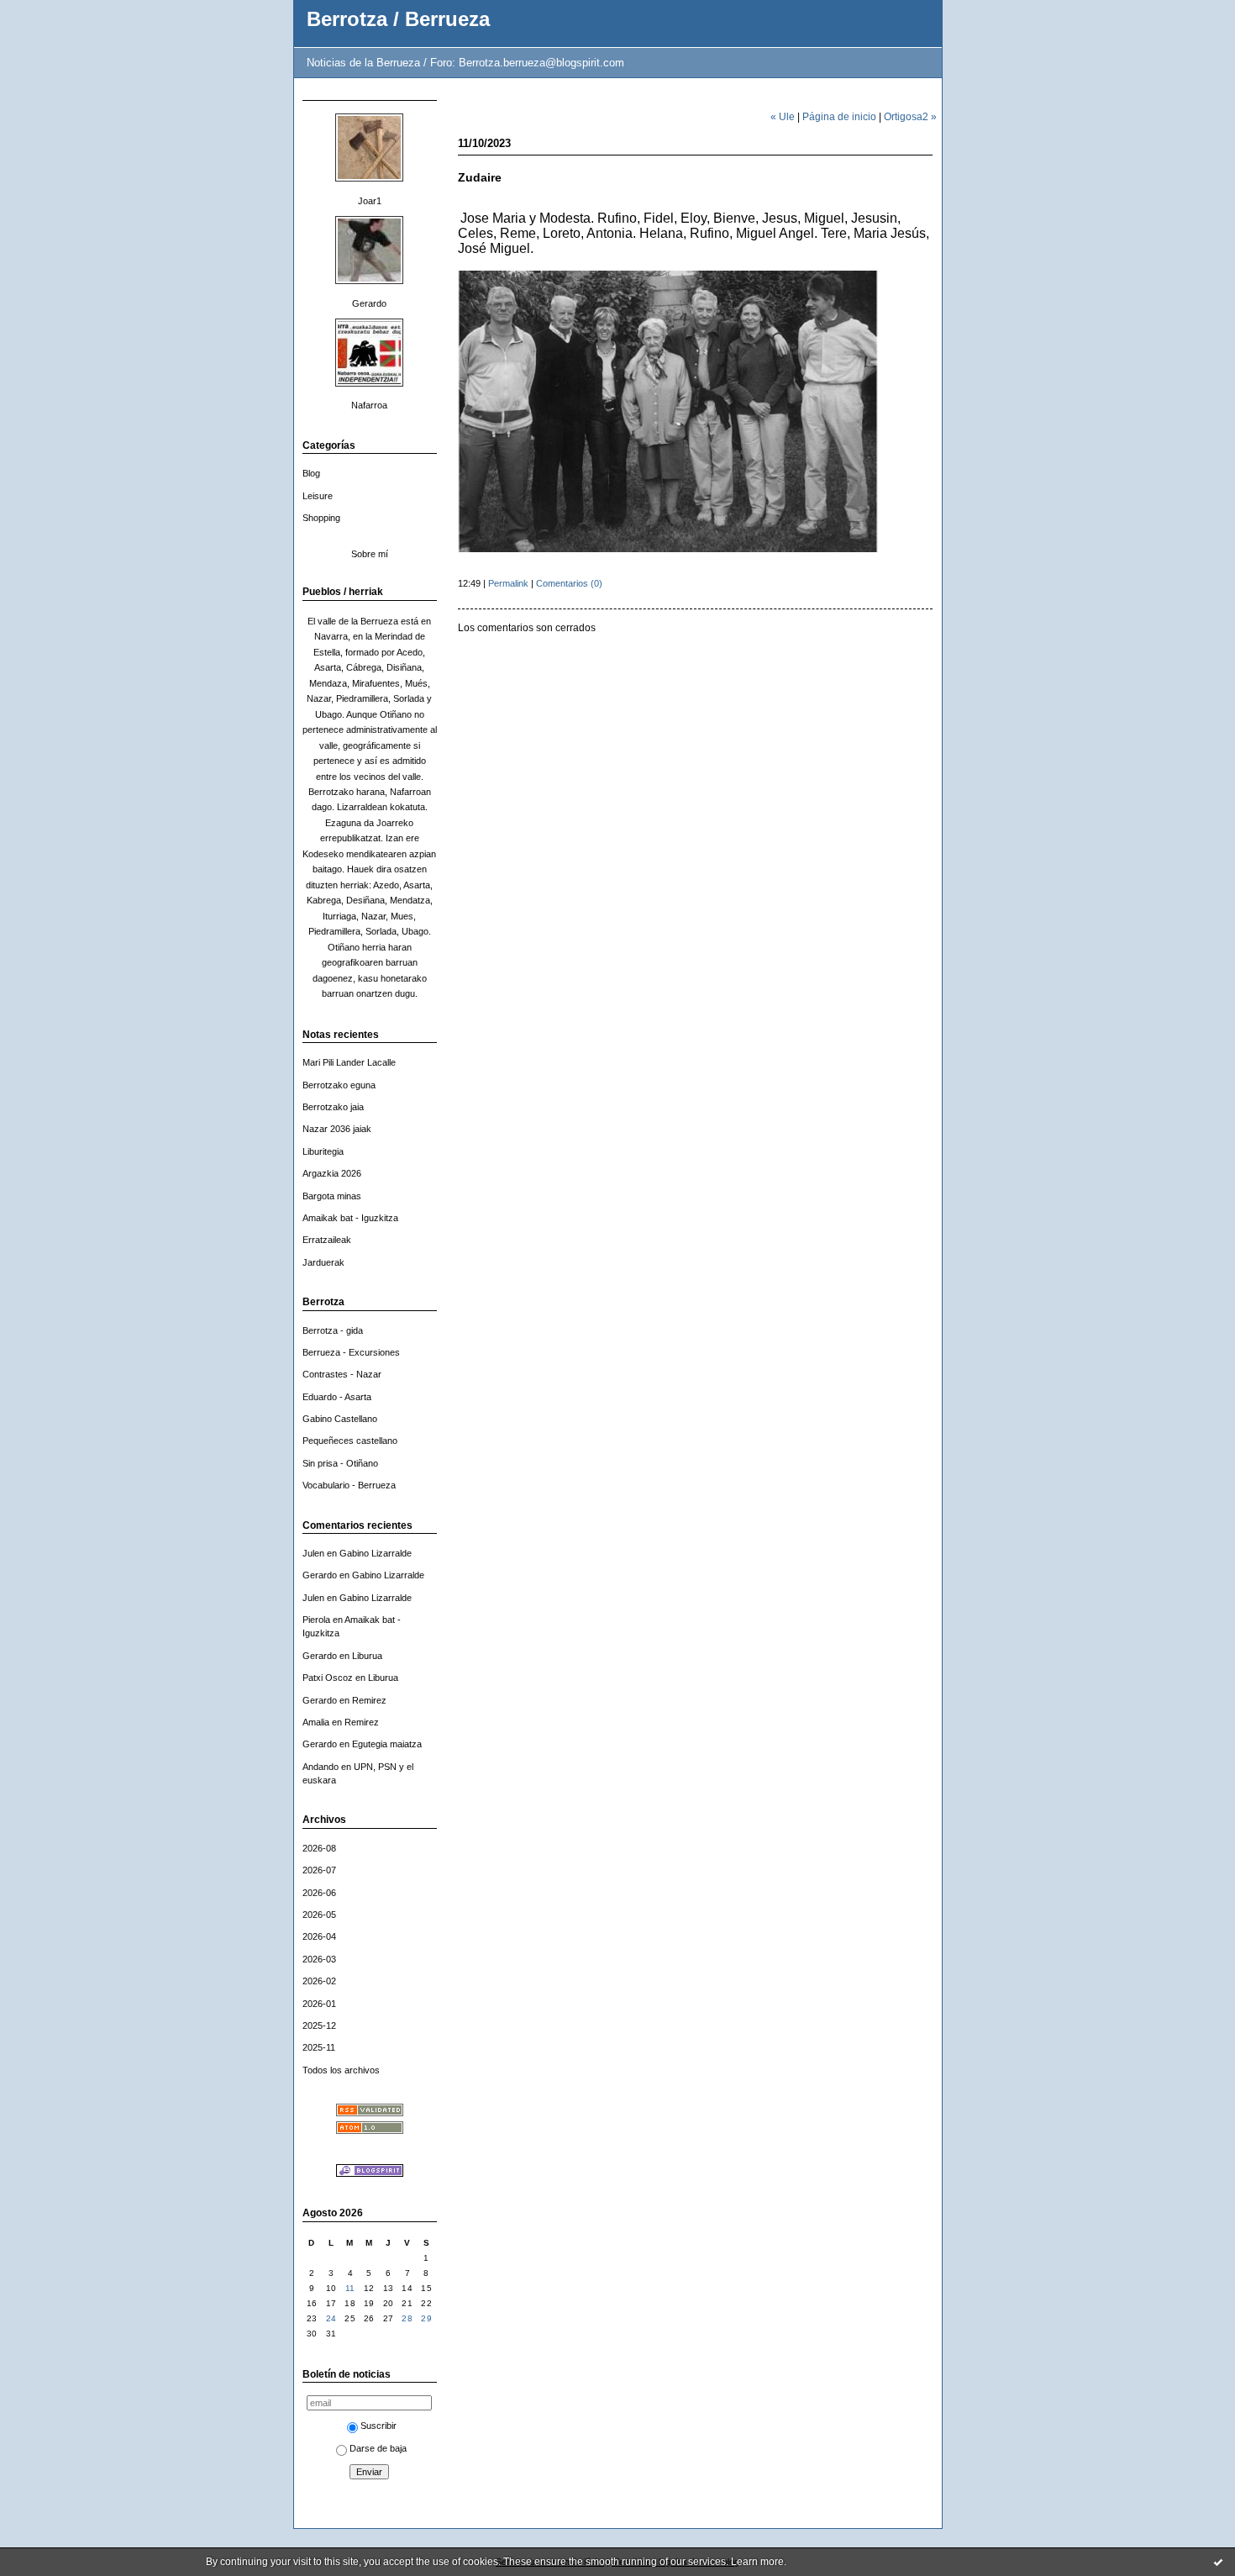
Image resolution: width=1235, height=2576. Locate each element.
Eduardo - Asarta (337, 1397)
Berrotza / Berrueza (398, 19)
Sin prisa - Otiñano (340, 1463)
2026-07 (319, 1870)
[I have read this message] (1218, 2562)
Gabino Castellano (340, 1419)
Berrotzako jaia (333, 1107)
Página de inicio (839, 116)
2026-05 (319, 1915)
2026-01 (319, 2004)
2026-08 (319, 1848)
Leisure (318, 496)
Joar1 (370, 201)
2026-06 (319, 1893)
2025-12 (319, 2026)
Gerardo (369, 303)
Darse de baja (378, 2448)
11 (350, 2288)
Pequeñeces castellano (350, 1441)
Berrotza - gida (333, 1330)
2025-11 (319, 2047)
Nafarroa (369, 405)
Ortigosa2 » (910, 116)
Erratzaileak (327, 1240)
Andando (321, 1767)
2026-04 (319, 1936)
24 (331, 2318)
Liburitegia (323, 1151)
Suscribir (378, 2426)
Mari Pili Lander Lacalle (349, 1062)
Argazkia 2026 (332, 1173)
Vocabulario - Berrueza (349, 1485)
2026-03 (319, 1959)
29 (426, 2318)
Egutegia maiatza (387, 1744)
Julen (313, 1553)
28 (407, 2318)
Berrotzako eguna (339, 1085)
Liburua (367, 1656)
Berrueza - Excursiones (351, 1352)
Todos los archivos (341, 2070)
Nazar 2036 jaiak (337, 1129)
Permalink (508, 583)
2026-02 (319, 1981)
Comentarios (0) (569, 583)
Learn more (757, 2562)
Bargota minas (332, 1196)
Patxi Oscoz (328, 1678)
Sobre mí (370, 554)
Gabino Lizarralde (376, 1553)
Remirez (369, 1700)
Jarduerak (323, 1262)
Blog (311, 473)
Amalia (316, 1722)
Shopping (321, 518)
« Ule (783, 116)
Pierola (316, 1620)
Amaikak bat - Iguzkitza (350, 1218)
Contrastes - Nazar (342, 1374)
